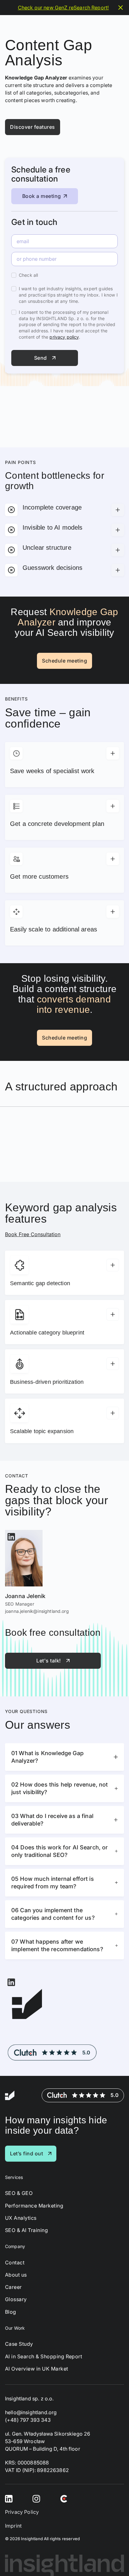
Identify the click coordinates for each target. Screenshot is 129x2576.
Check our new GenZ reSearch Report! (63, 8)
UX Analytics (21, 2218)
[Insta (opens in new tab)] (36, 2498)
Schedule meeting (64, 661)
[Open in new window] (11, 1536)
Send (41, 358)
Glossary (16, 2299)
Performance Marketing (34, 2206)
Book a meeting (42, 196)
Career (13, 2287)
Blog (11, 2312)
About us (16, 2275)
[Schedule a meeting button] (113, 2560)
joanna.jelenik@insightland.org (37, 1611)
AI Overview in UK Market (37, 2369)
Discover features (33, 127)
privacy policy (64, 337)
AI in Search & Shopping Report (44, 2357)
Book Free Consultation (33, 1234)
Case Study (19, 2344)
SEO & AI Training (26, 2230)
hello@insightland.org (31, 2412)
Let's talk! (49, 1661)
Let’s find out (26, 2153)
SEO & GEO (19, 2193)
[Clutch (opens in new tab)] (64, 2498)
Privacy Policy (22, 2512)
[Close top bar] (121, 8)
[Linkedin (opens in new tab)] (9, 2498)
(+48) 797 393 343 (28, 2420)
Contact (15, 2263)
